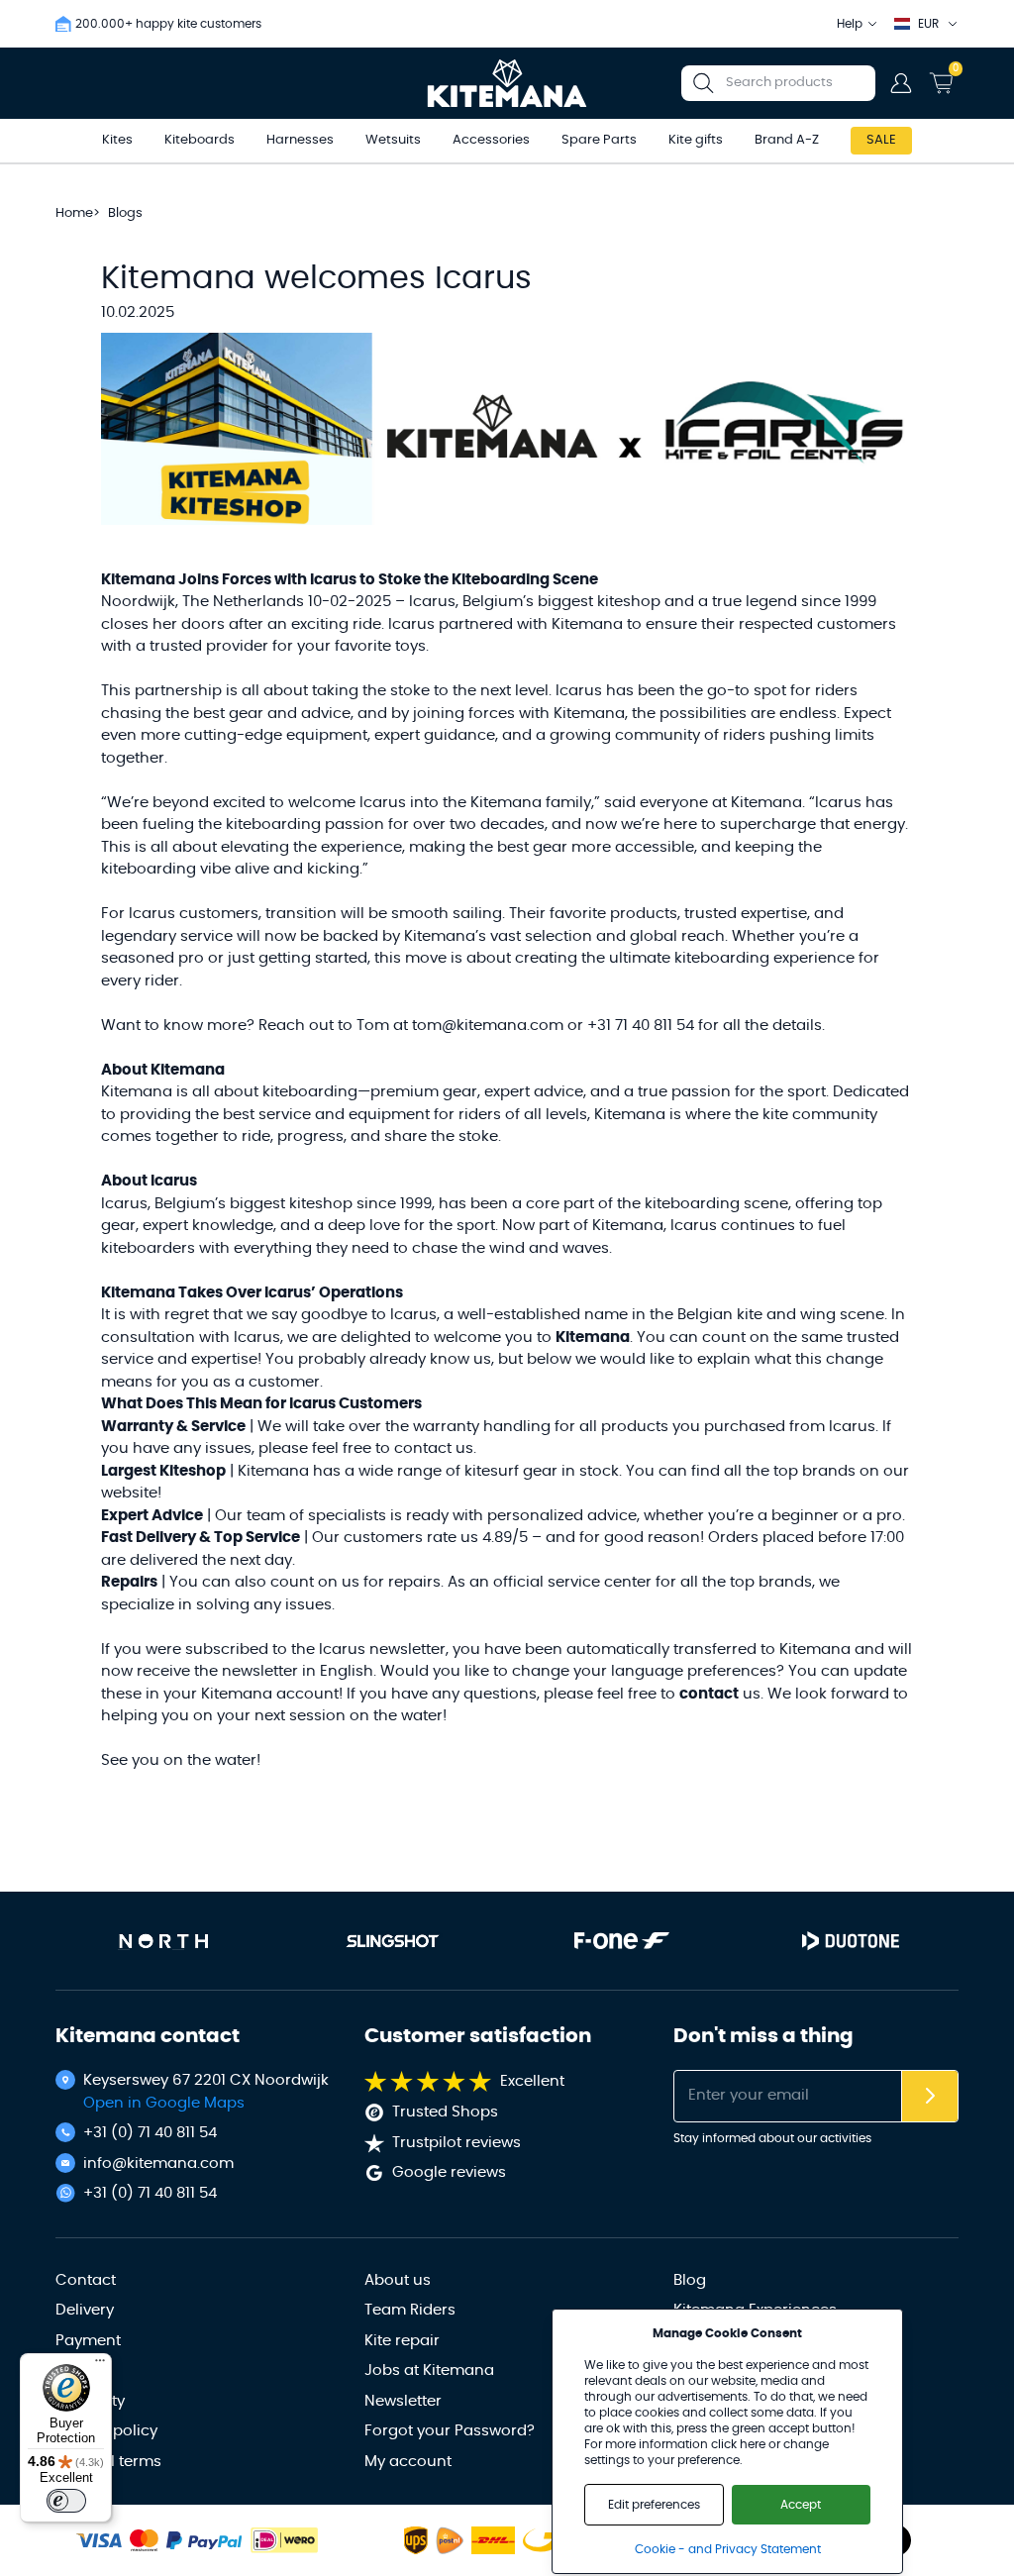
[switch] (66, 2501)
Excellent (532, 2081)
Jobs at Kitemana (429, 2370)
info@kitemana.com (158, 2164)
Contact (86, 2280)
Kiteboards (200, 140)
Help (850, 24)
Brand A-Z (787, 140)
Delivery (85, 2310)
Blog (690, 2280)
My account (408, 2462)
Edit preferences (654, 2505)
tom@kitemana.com (488, 1026)
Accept (801, 2505)
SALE (881, 140)
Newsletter (403, 2401)
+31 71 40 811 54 (641, 1026)
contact (709, 1694)
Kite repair (402, 2341)
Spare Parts (599, 140)
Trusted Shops (445, 2112)
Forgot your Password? (450, 2431)
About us (398, 2280)
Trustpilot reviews (456, 2143)
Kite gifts (696, 140)
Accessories (491, 140)
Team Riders (410, 2310)
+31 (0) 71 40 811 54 (150, 2133)
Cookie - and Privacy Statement (728, 2549)
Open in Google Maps (164, 2103)
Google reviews (449, 2172)
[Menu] (100, 2365)
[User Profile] (901, 83)
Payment (88, 2341)
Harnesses (300, 140)
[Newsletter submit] (930, 2096)
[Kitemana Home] (507, 83)
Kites (117, 140)
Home (74, 213)
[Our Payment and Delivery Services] (99, 2541)
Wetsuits (393, 140)
